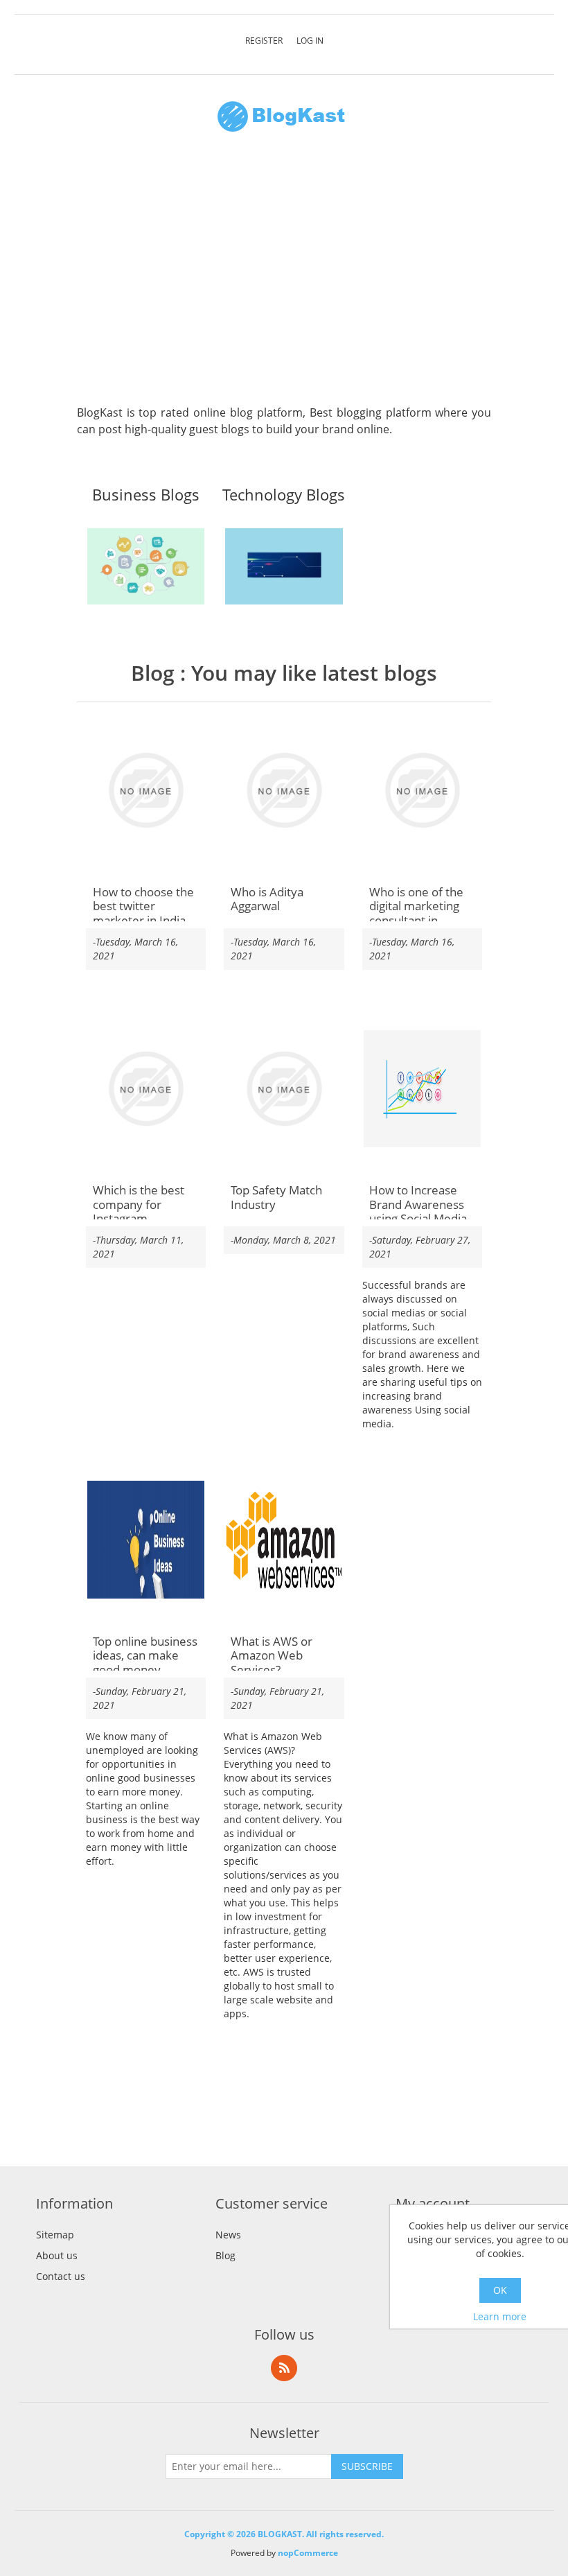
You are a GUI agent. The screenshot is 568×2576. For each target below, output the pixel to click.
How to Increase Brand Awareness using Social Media (418, 1204)
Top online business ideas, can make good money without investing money (145, 1670)
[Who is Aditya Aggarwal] (284, 790)
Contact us (61, 2276)
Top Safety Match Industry (276, 1198)
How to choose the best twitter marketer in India (143, 906)
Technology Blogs (284, 495)
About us (57, 2255)
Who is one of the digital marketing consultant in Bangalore (416, 914)
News (228, 2235)
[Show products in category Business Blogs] (146, 566)
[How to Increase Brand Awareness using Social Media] (423, 1089)
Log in (310, 41)
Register (264, 41)
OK (500, 2290)
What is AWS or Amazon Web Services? (272, 1656)
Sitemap (55, 2235)
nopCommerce (308, 2553)
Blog (153, 673)
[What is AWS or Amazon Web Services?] (284, 1540)
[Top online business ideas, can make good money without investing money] (146, 1540)
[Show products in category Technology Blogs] (284, 566)
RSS (284, 2368)
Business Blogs (146, 495)
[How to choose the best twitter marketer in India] (146, 790)
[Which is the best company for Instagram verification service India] (146, 1089)
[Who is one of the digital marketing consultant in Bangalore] (423, 790)
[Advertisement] (284, 276)
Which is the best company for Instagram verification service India (144, 1219)
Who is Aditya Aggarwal (267, 899)
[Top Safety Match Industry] (284, 1089)
